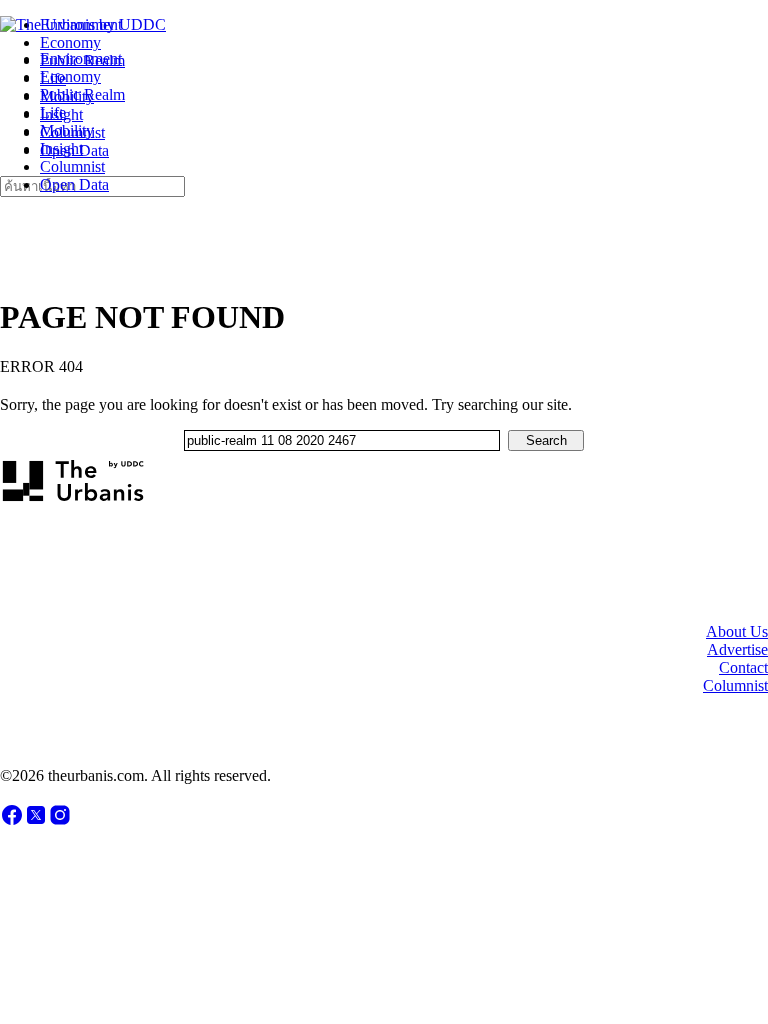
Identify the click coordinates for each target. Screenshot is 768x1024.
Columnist (72, 166)
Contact (743, 667)
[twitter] (36, 821)
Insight (61, 148)
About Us (737, 631)
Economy (70, 76)
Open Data (74, 184)
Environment (81, 58)
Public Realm (82, 94)
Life (53, 112)
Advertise (737, 649)
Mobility (67, 130)
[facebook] (12, 821)
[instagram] (60, 821)
